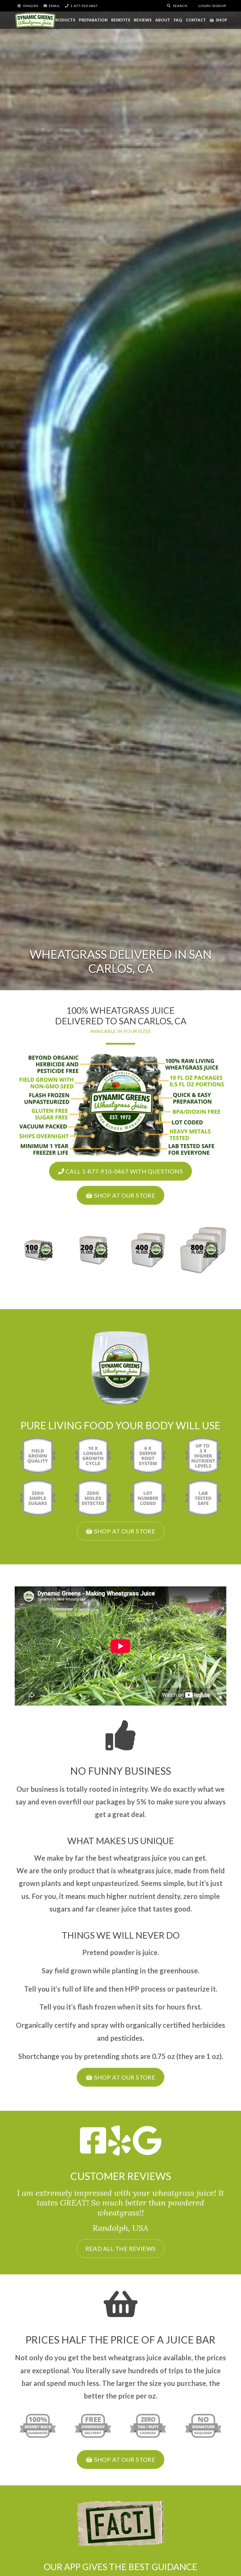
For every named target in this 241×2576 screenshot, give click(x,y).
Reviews (143, 20)
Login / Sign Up (212, 6)
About (163, 20)
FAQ (178, 20)
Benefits (121, 20)
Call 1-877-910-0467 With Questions (123, 1171)
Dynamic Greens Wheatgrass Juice (35, 20)
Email (54, 6)
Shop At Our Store (124, 1195)
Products (64, 20)
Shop (221, 20)
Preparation (93, 20)
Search (180, 6)
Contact (196, 20)
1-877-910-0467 (84, 6)
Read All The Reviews (121, 2248)
